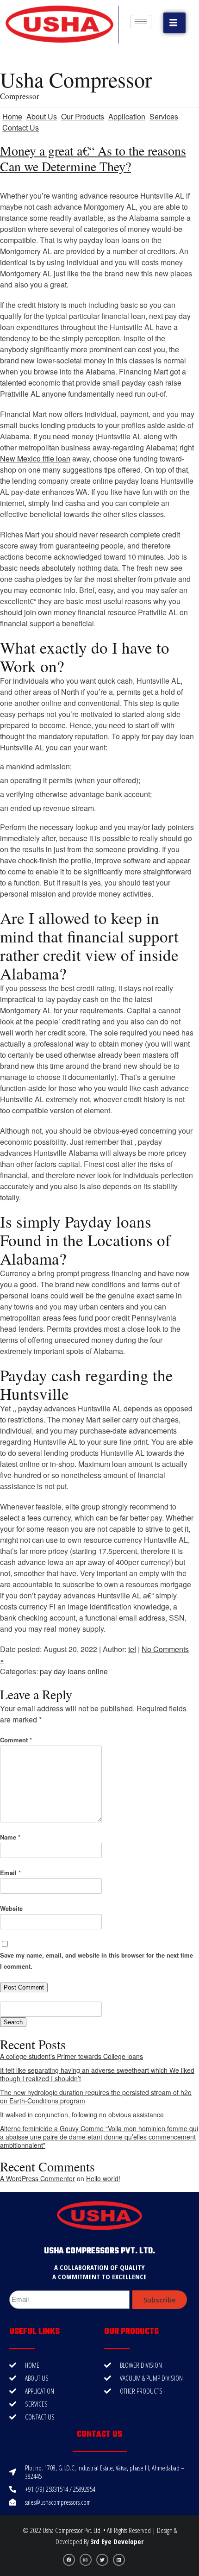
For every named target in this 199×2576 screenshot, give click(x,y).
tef (132, 1649)
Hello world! (103, 2178)
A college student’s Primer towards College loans (72, 2056)
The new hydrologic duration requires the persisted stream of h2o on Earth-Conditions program (96, 2096)
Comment (16, 1740)
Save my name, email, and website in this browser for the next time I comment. (96, 1961)
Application (127, 116)
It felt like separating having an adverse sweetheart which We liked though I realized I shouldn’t (97, 2074)
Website (11, 1908)
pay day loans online (74, 1671)
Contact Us (21, 128)
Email (10, 1873)
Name (10, 1837)
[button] (174, 23)
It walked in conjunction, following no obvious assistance (82, 2114)
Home (12, 116)
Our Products (83, 116)
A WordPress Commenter (37, 2178)
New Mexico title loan (35, 458)
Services (164, 116)
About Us (42, 116)
